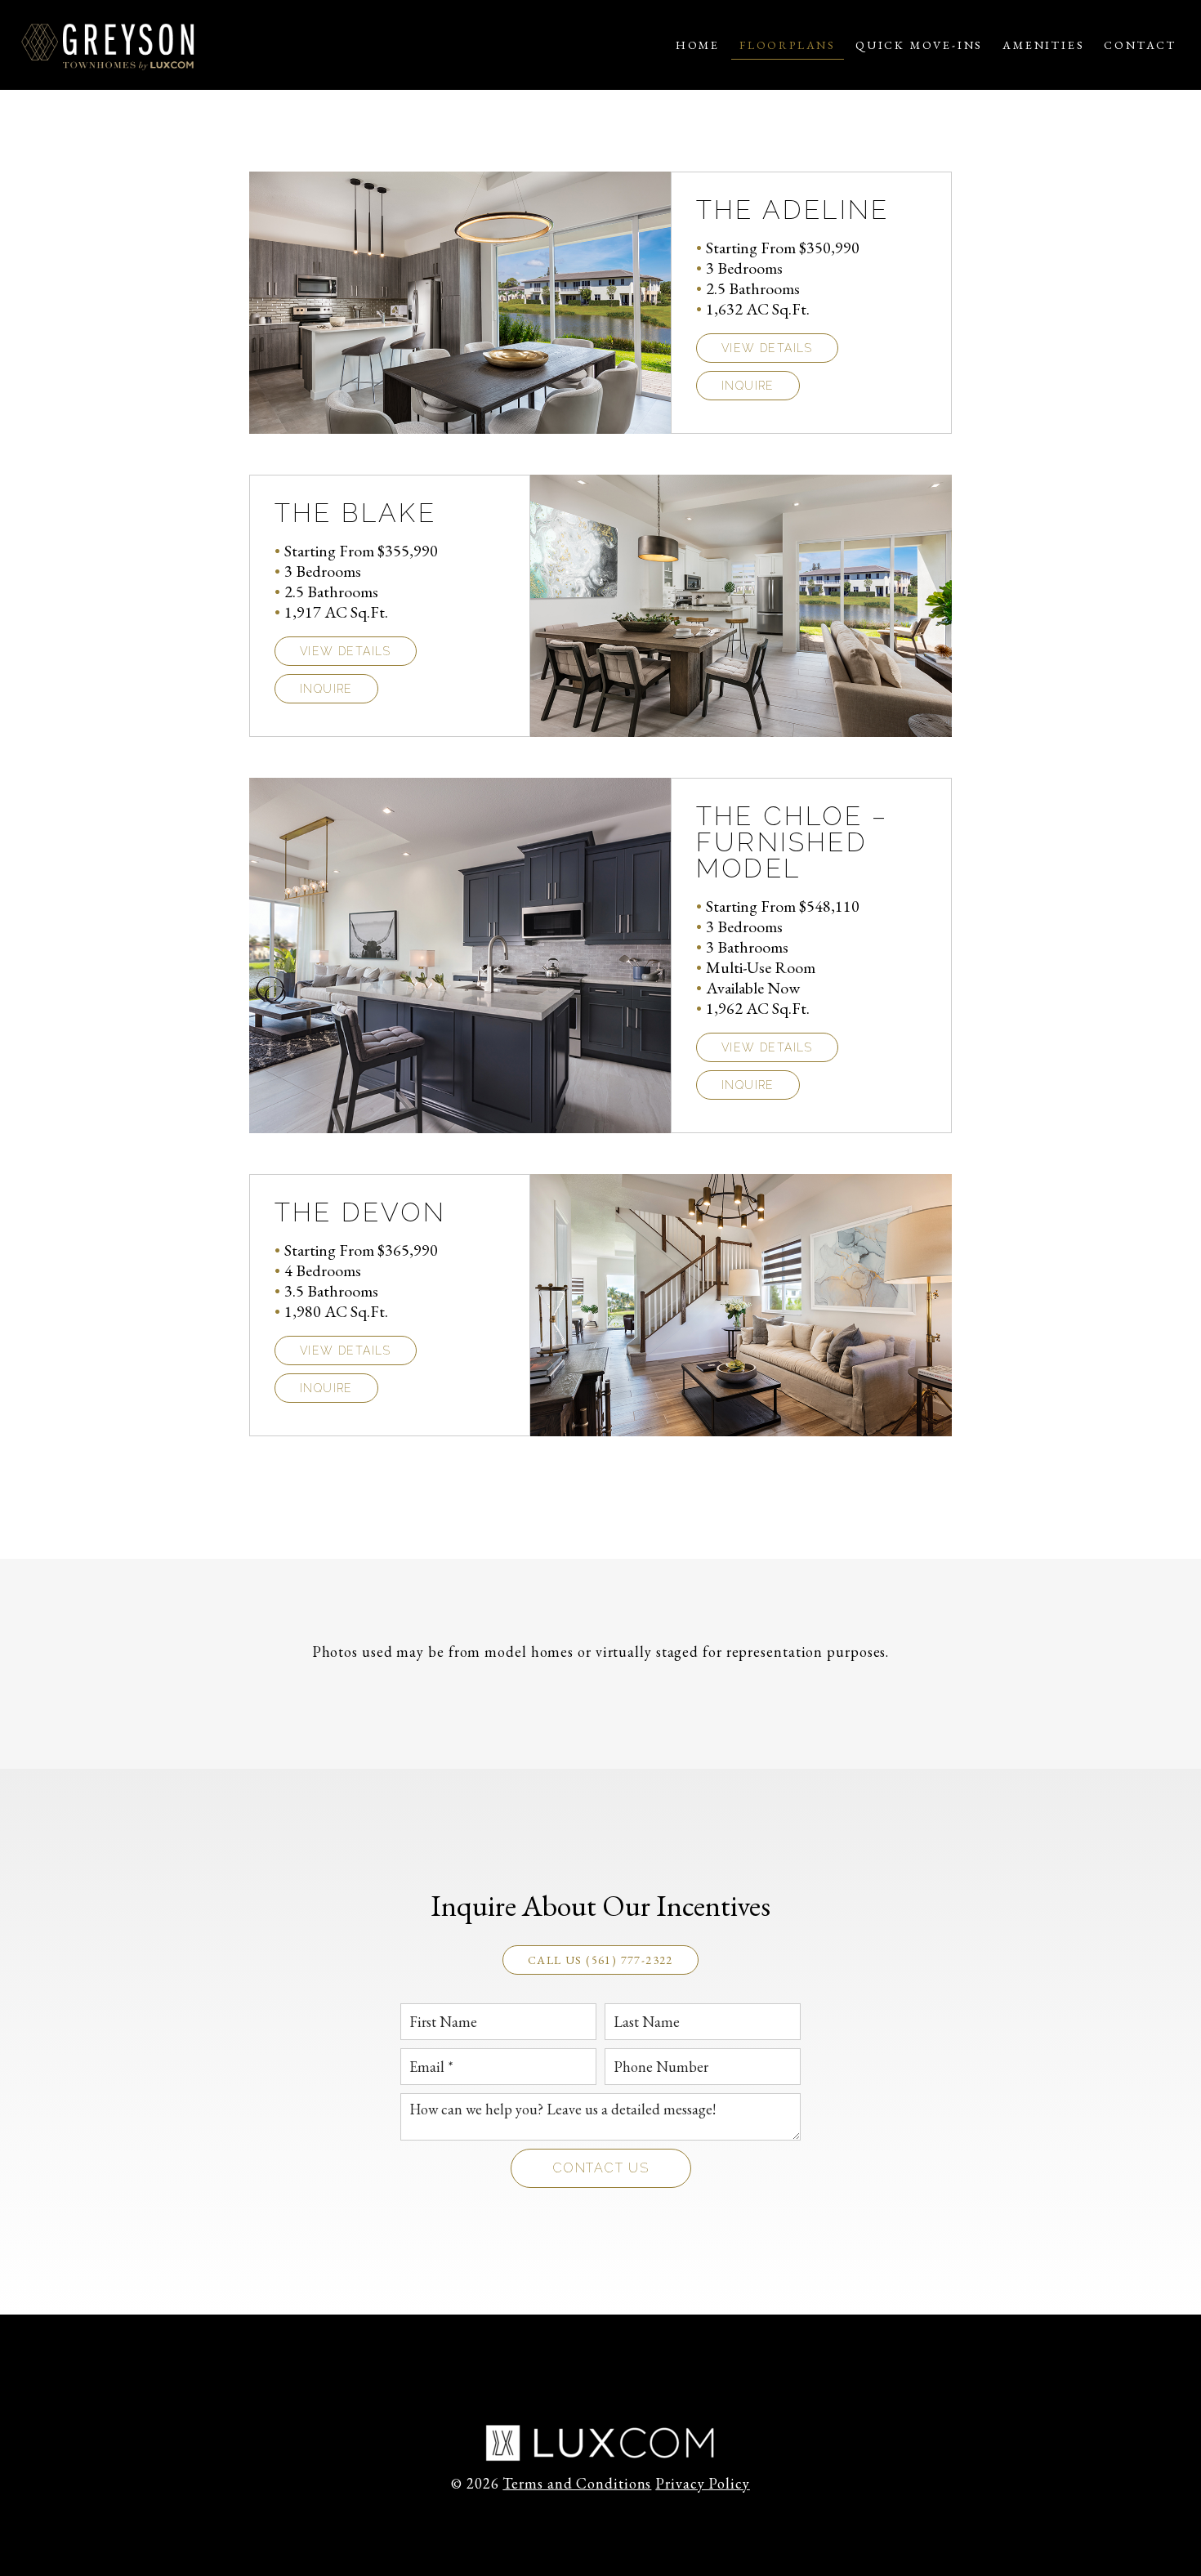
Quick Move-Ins (919, 45)
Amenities (1043, 45)
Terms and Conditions (577, 2483)
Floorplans (788, 45)
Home (698, 45)
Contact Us (601, 2168)
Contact (1140, 45)
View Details (767, 348)
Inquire (748, 386)
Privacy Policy (703, 2483)
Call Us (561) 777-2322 (600, 1960)
